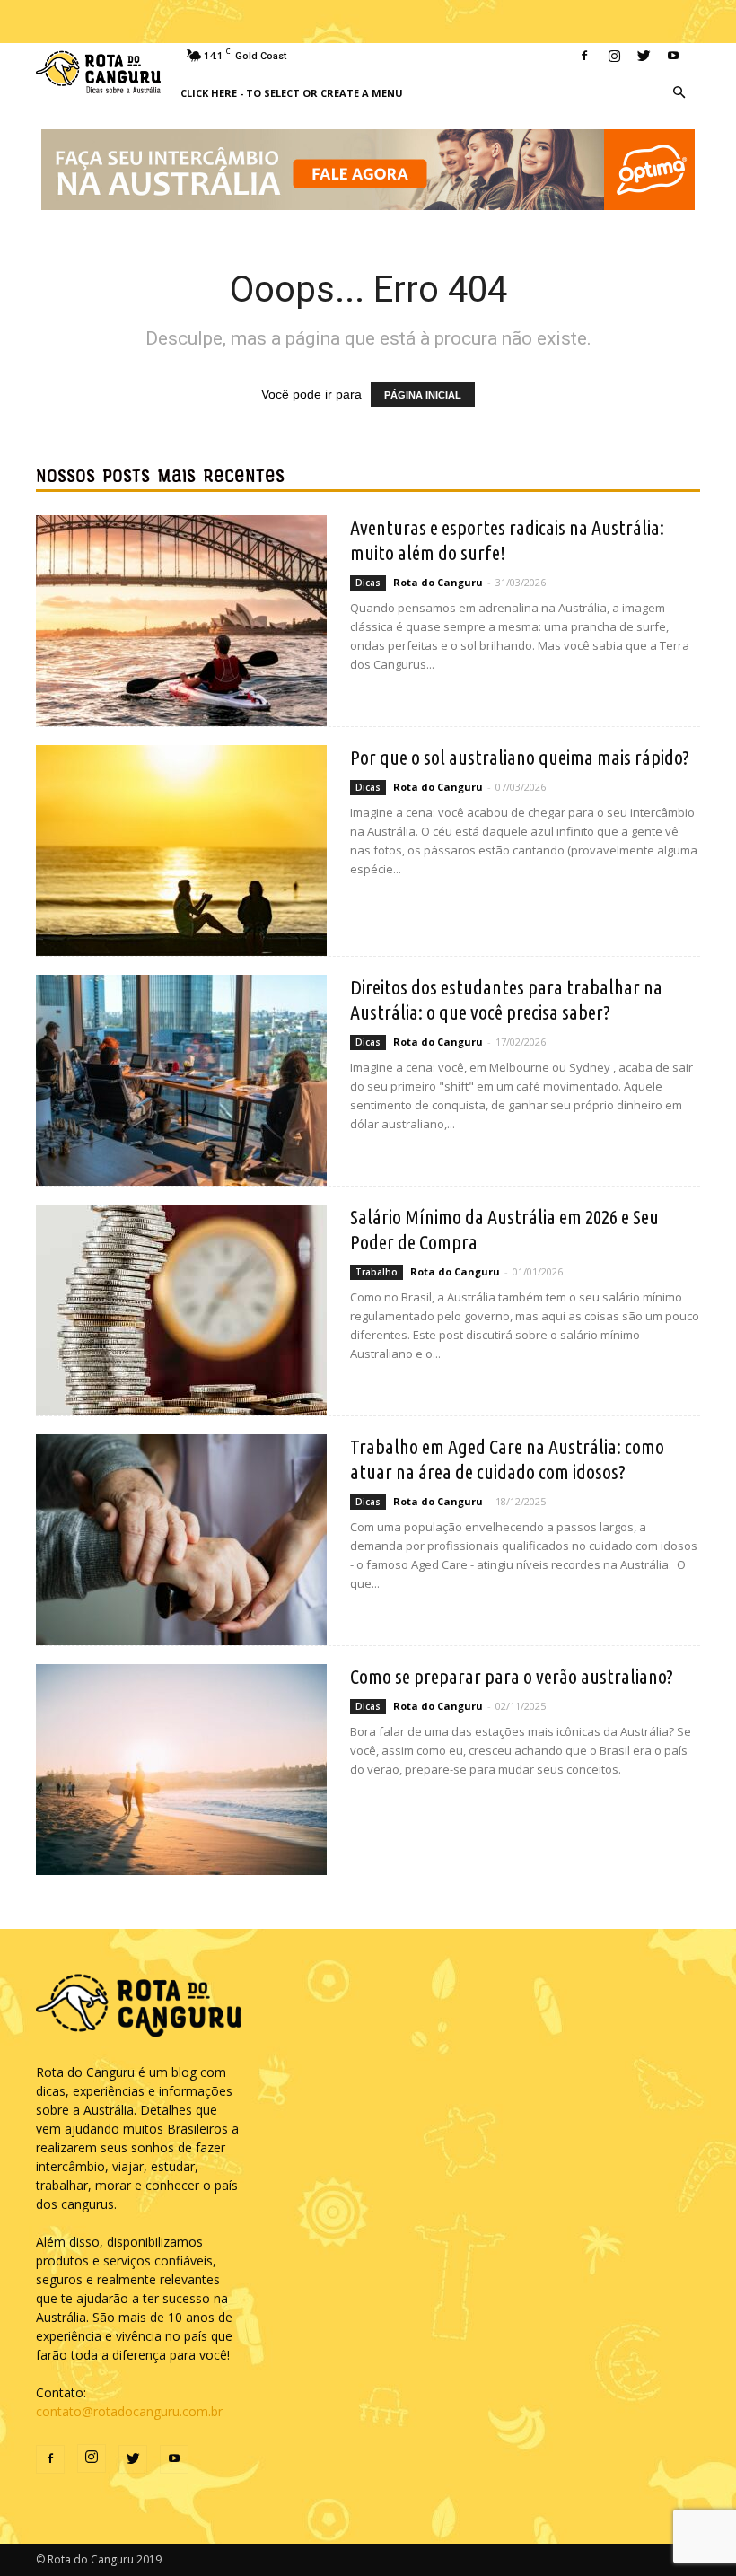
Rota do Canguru (438, 582)
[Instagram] (614, 56)
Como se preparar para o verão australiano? (512, 1676)
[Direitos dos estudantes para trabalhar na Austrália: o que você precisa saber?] (181, 1080)
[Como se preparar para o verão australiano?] (181, 1770)
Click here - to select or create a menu (292, 93)
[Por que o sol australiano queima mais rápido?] (181, 850)
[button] (679, 93)
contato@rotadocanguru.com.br (129, 2411)
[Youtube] (673, 56)
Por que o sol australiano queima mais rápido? (520, 757)
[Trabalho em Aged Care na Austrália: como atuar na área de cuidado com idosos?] (181, 1540)
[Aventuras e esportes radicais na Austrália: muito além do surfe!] (181, 621)
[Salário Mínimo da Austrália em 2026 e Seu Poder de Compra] (181, 1310)
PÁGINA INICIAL (423, 395)
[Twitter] (644, 56)
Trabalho (377, 1272)
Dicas (368, 583)
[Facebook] (584, 56)
